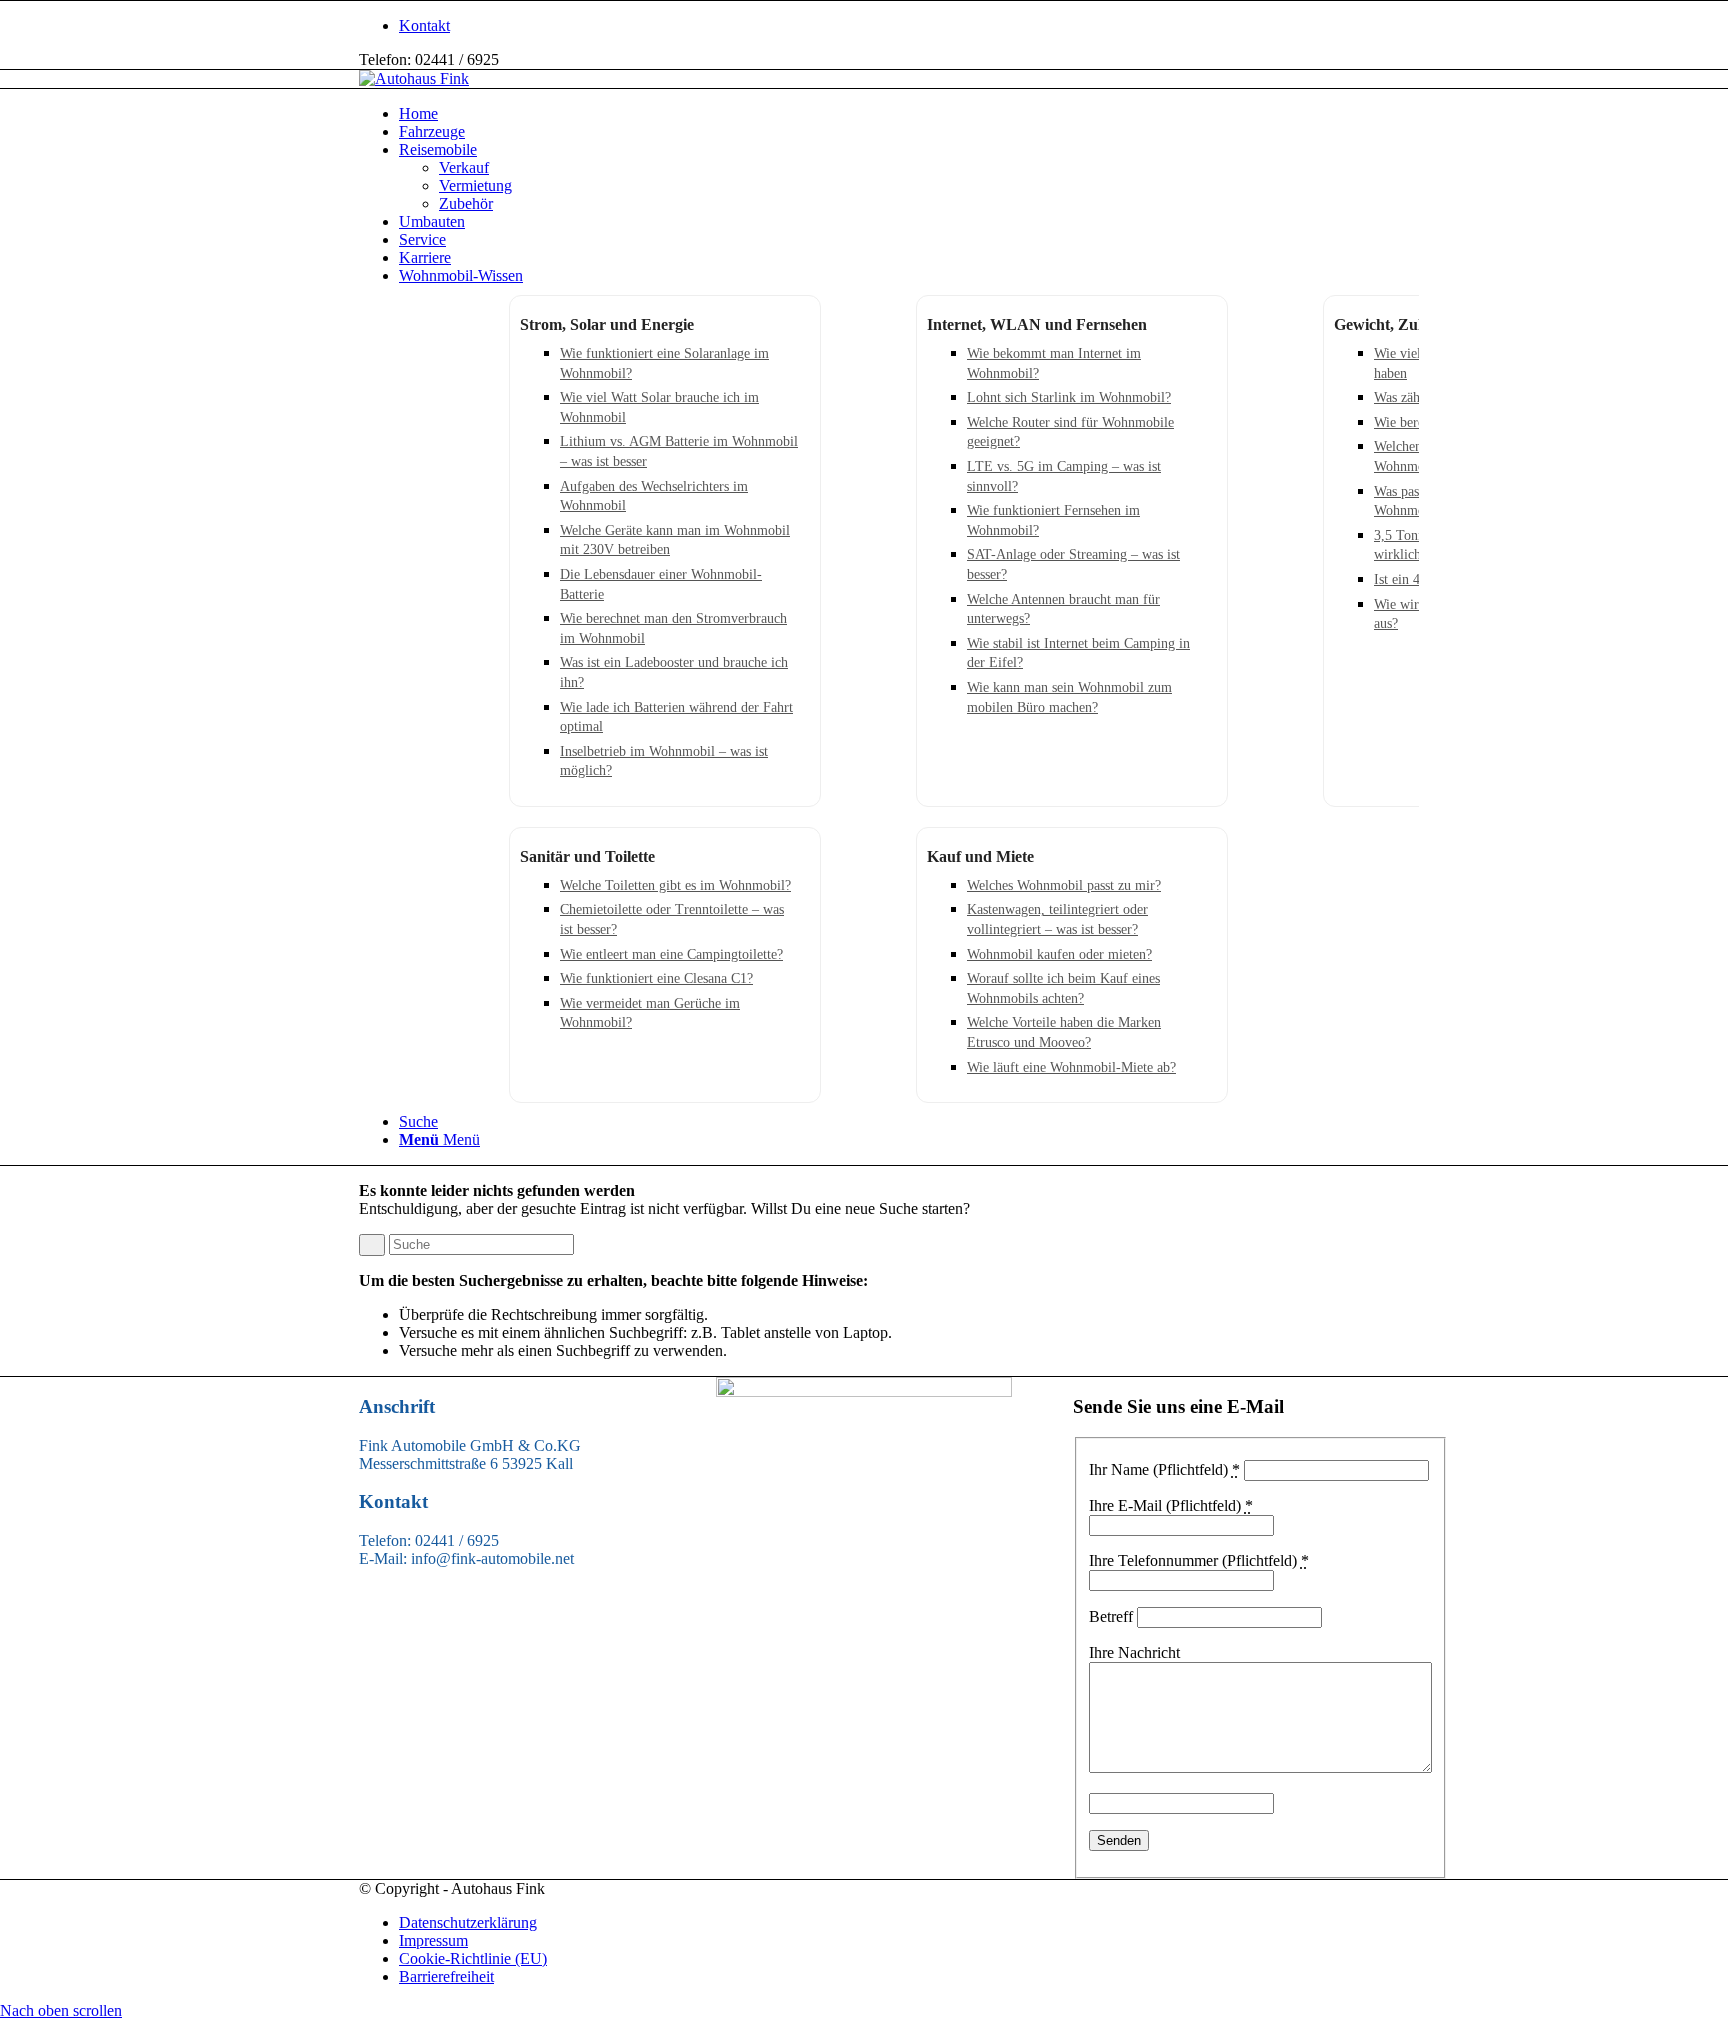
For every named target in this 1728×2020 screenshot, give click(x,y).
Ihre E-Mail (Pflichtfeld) (1171, 1505)
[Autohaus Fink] (414, 78)
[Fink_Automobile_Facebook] (864, 1391)
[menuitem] (884, 26)
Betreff (1111, 1616)
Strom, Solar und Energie (607, 324)
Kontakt (424, 25)
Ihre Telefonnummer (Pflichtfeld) (1199, 1560)
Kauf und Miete (980, 856)
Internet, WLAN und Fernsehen (1037, 324)
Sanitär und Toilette (587, 856)
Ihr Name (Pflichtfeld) (1164, 1469)
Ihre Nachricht (1134, 1652)
